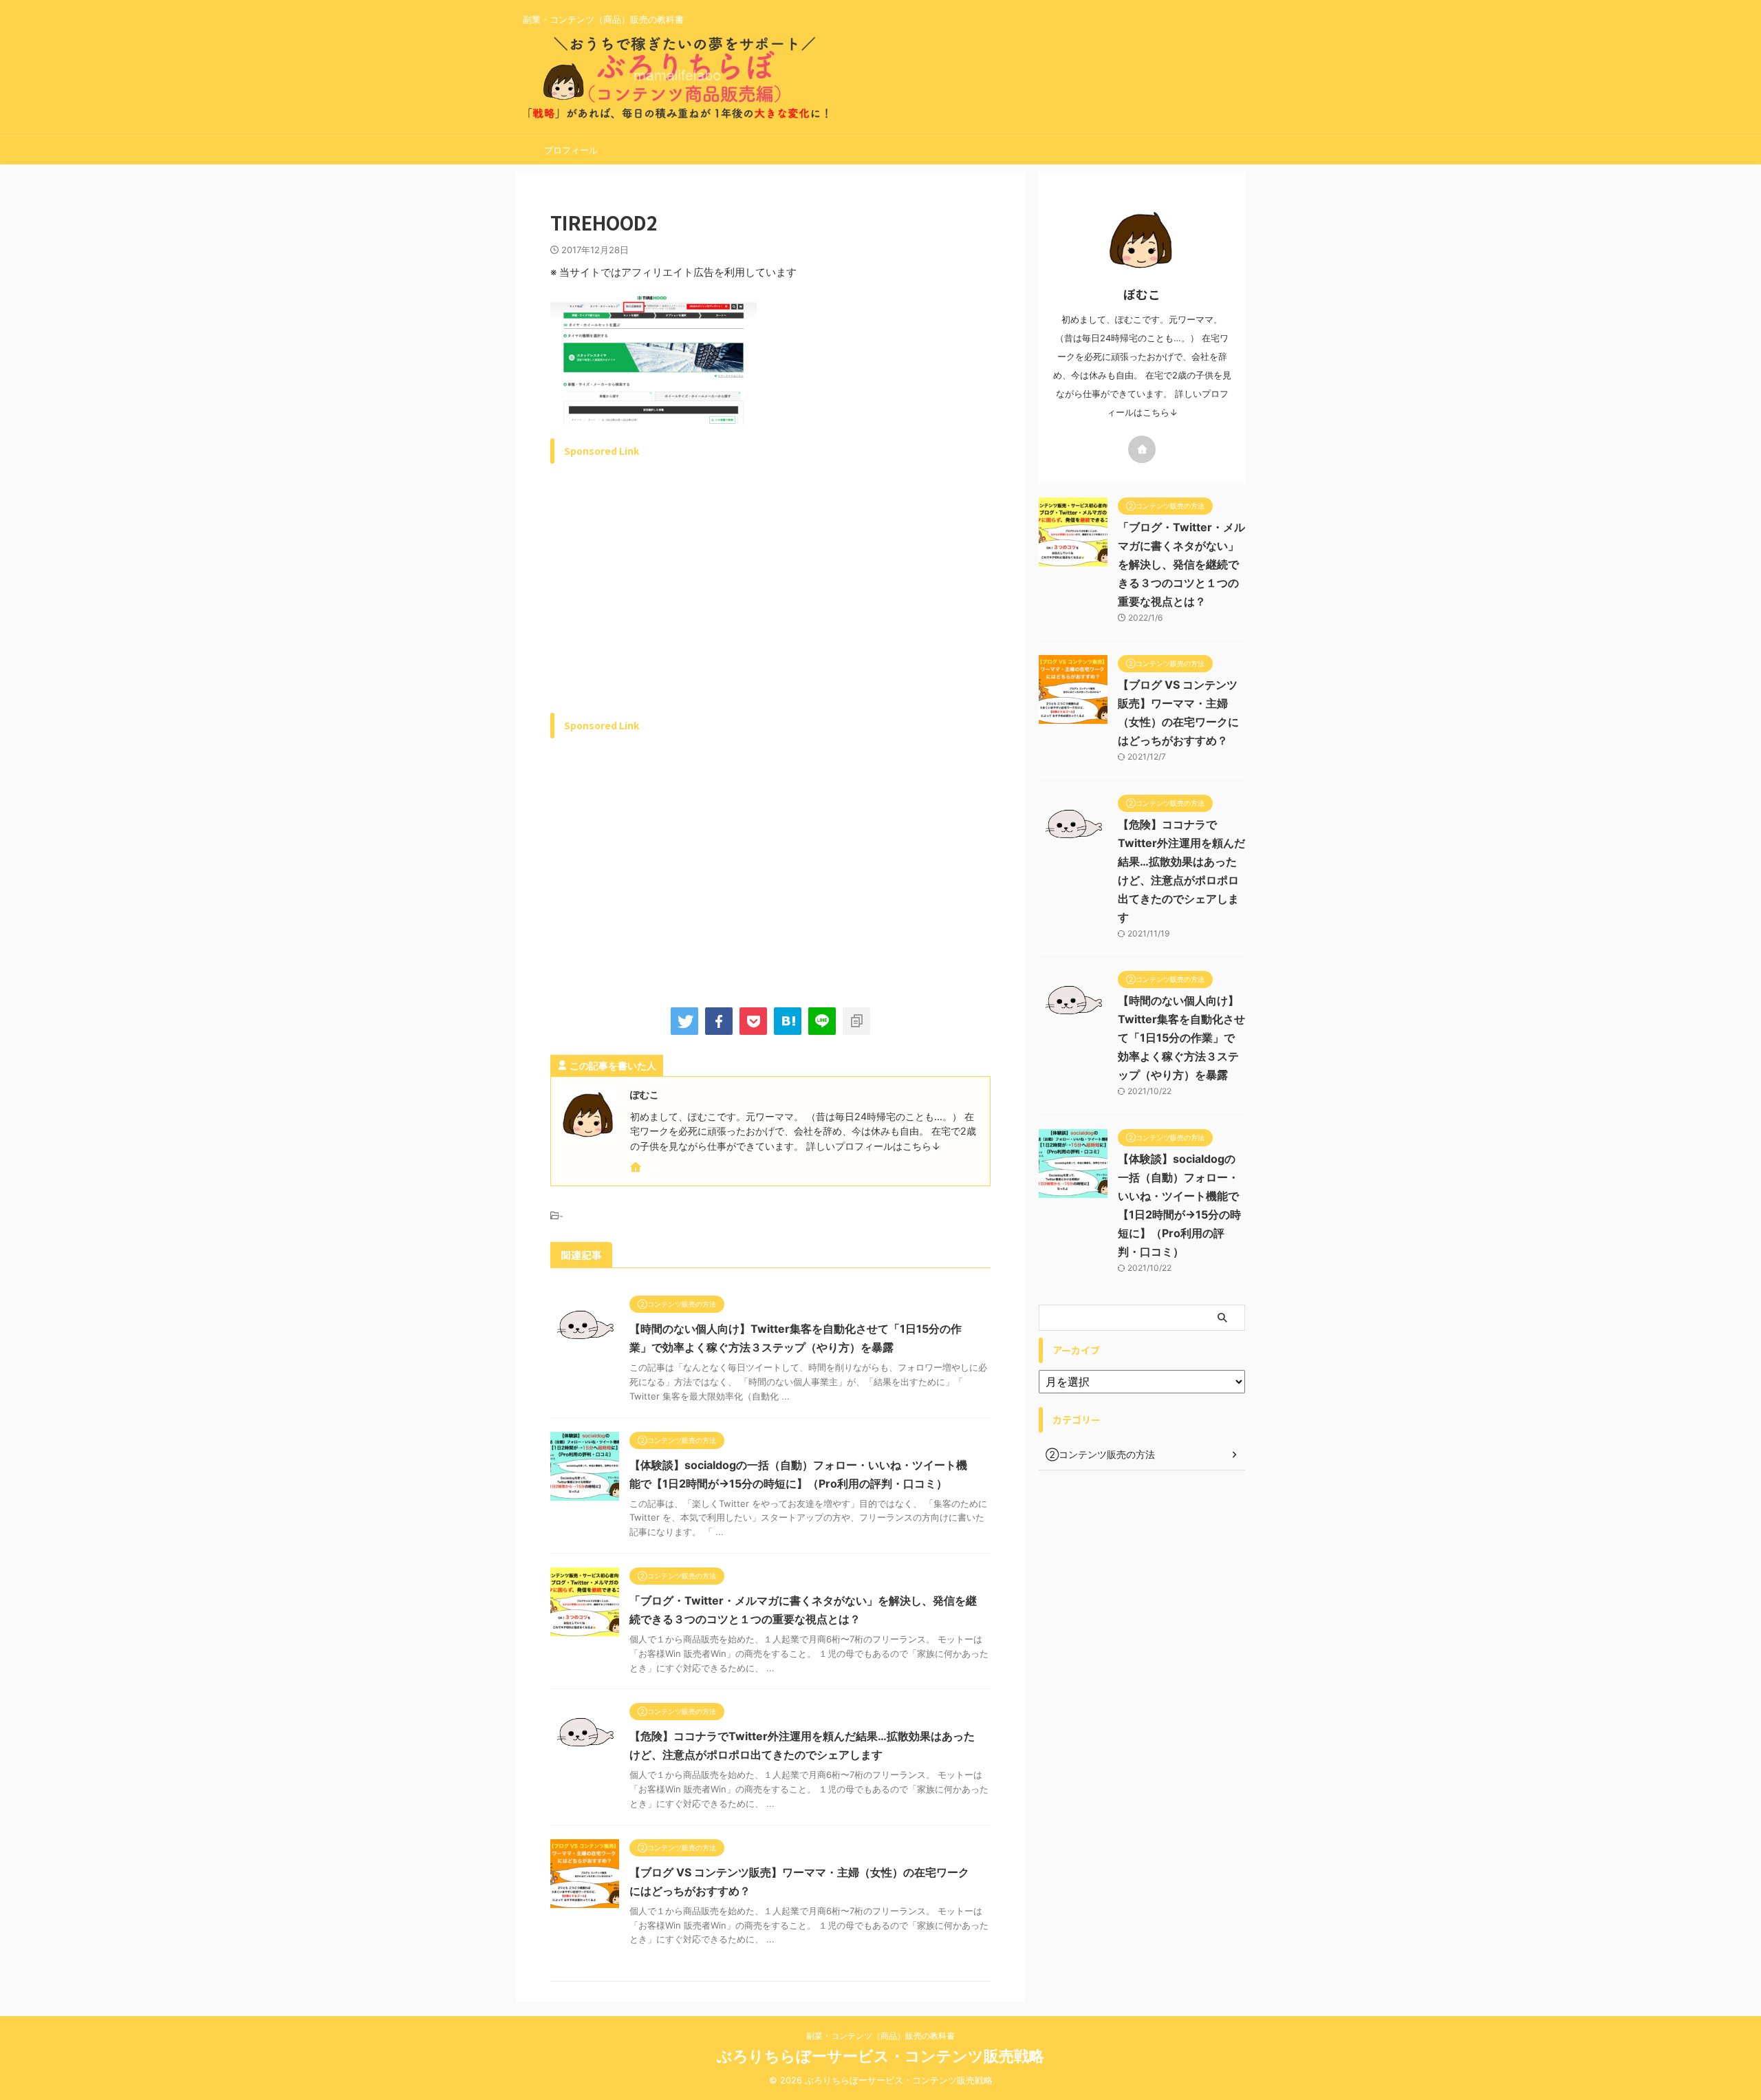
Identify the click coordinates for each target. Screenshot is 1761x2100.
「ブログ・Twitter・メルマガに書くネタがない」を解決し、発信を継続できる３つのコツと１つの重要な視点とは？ (1181, 564)
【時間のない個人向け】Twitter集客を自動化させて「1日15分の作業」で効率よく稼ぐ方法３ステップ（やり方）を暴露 (1181, 1038)
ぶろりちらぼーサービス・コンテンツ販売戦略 (880, 2056)
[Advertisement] (666, 604)
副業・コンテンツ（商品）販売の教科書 (880, 2036)
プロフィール (571, 150)
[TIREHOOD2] (788, 1021)
